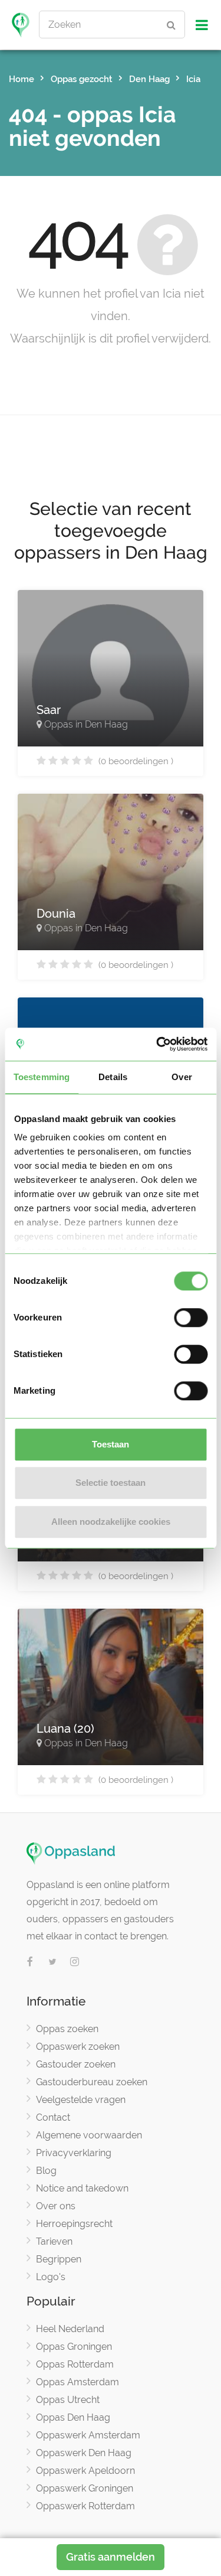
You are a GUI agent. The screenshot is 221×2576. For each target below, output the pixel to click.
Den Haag (149, 79)
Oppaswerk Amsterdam (88, 2435)
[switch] (191, 1318)
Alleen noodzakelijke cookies (111, 1522)
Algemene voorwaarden (89, 2135)
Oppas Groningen (74, 2347)
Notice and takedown (82, 2188)
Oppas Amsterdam (77, 2382)
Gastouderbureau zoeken (92, 2082)
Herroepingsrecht (74, 2224)
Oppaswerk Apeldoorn (85, 2471)
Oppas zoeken (67, 2029)
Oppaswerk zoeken (78, 2047)
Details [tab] (113, 1077)
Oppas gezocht (82, 79)
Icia (193, 79)
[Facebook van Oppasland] (30, 1962)
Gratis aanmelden (111, 2557)
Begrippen (59, 2259)
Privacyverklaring (74, 2153)
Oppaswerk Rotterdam (85, 2506)
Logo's (51, 2277)
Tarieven (54, 2241)
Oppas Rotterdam (75, 2364)
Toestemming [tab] (42, 1077)
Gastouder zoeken (76, 2064)
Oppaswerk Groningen (85, 2488)
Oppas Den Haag (73, 2417)
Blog (46, 2171)
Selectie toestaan (111, 1483)
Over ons (56, 2206)
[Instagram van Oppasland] (75, 1962)
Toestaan (111, 1444)
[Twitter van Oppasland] (52, 1962)
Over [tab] (182, 1077)
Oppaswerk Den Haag (84, 2453)
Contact (53, 2117)
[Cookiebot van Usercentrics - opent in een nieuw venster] (157, 1044)
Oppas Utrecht (68, 2400)
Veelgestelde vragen (81, 2100)
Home (22, 79)
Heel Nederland (70, 2329)
